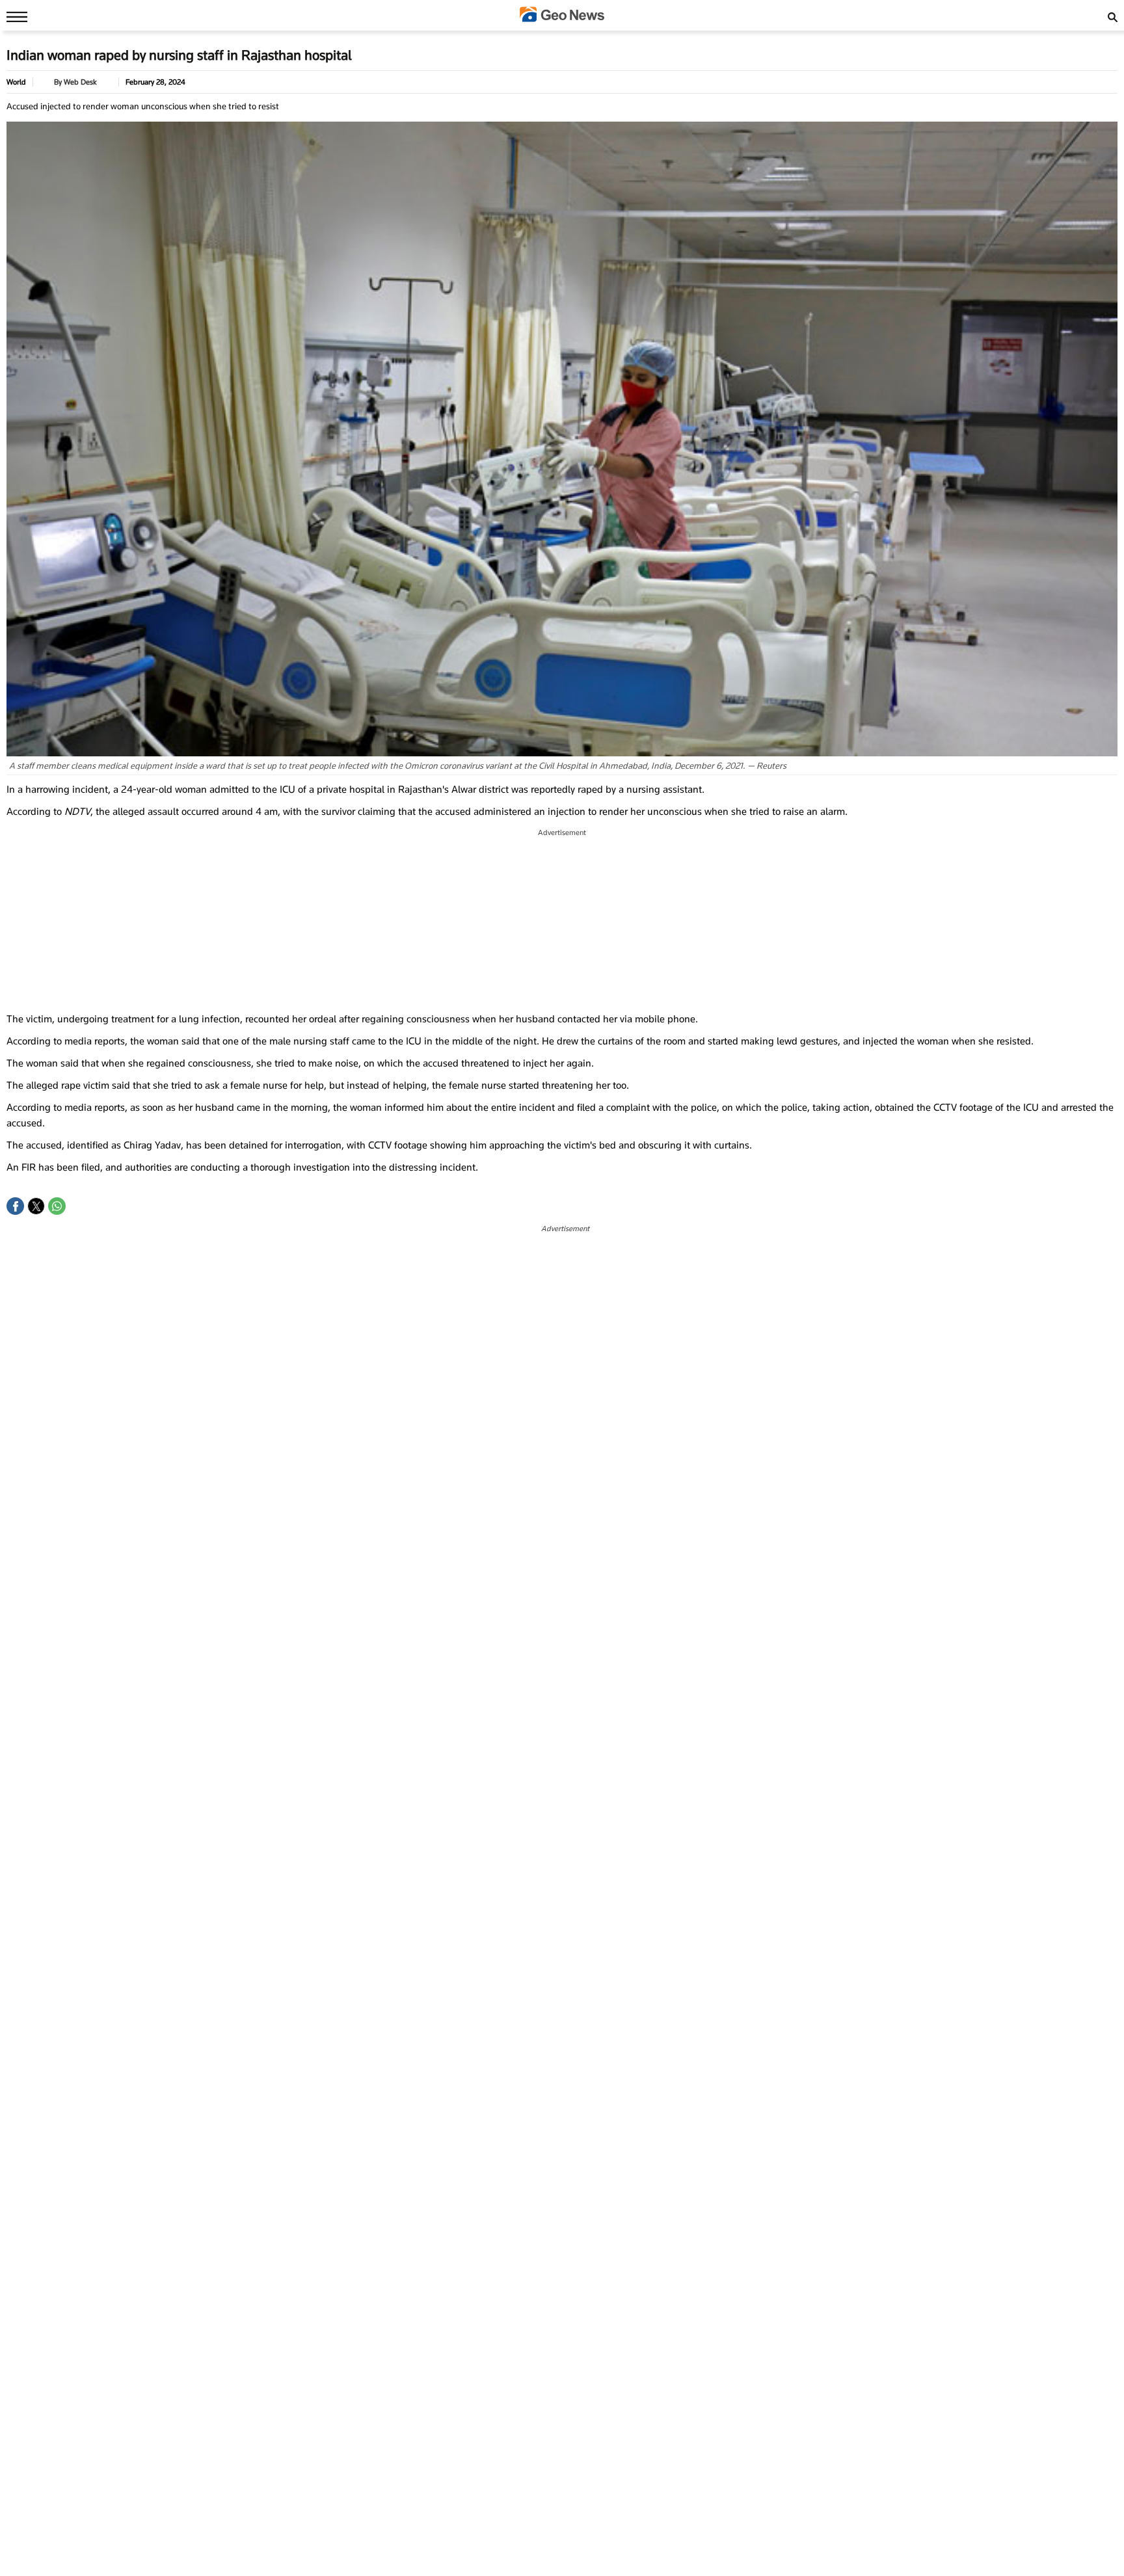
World (16, 82)
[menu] (14, 16)
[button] (15, 1206)
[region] (562, 921)
